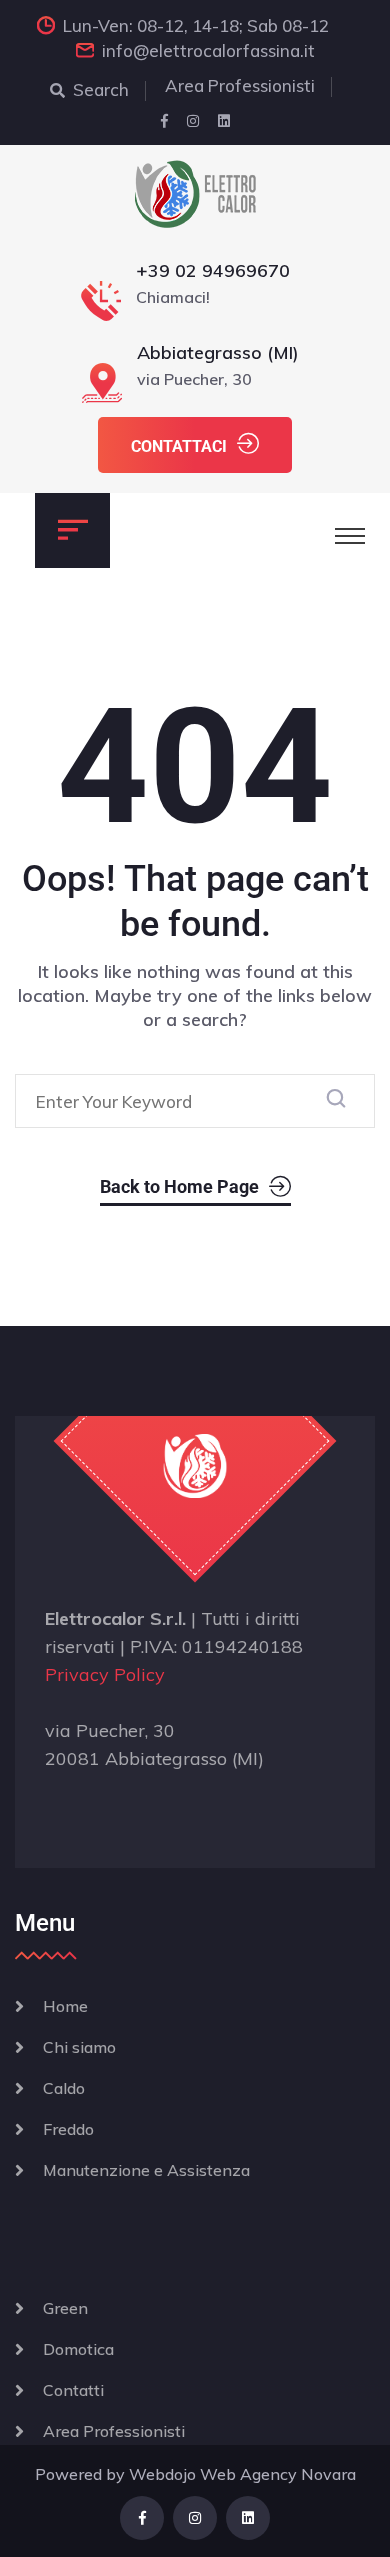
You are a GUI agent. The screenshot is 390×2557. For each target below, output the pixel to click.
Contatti (73, 2390)
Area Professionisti (240, 85)
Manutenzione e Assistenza (146, 2170)
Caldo (64, 2088)
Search (101, 89)
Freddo (68, 2129)
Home (65, 2006)
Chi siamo (79, 2047)
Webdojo (162, 2474)
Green (65, 2308)
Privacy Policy (105, 1674)
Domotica (78, 2349)
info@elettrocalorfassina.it (208, 50)
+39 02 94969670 (213, 270)
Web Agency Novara (278, 2474)
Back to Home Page (179, 1186)
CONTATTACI (179, 446)
